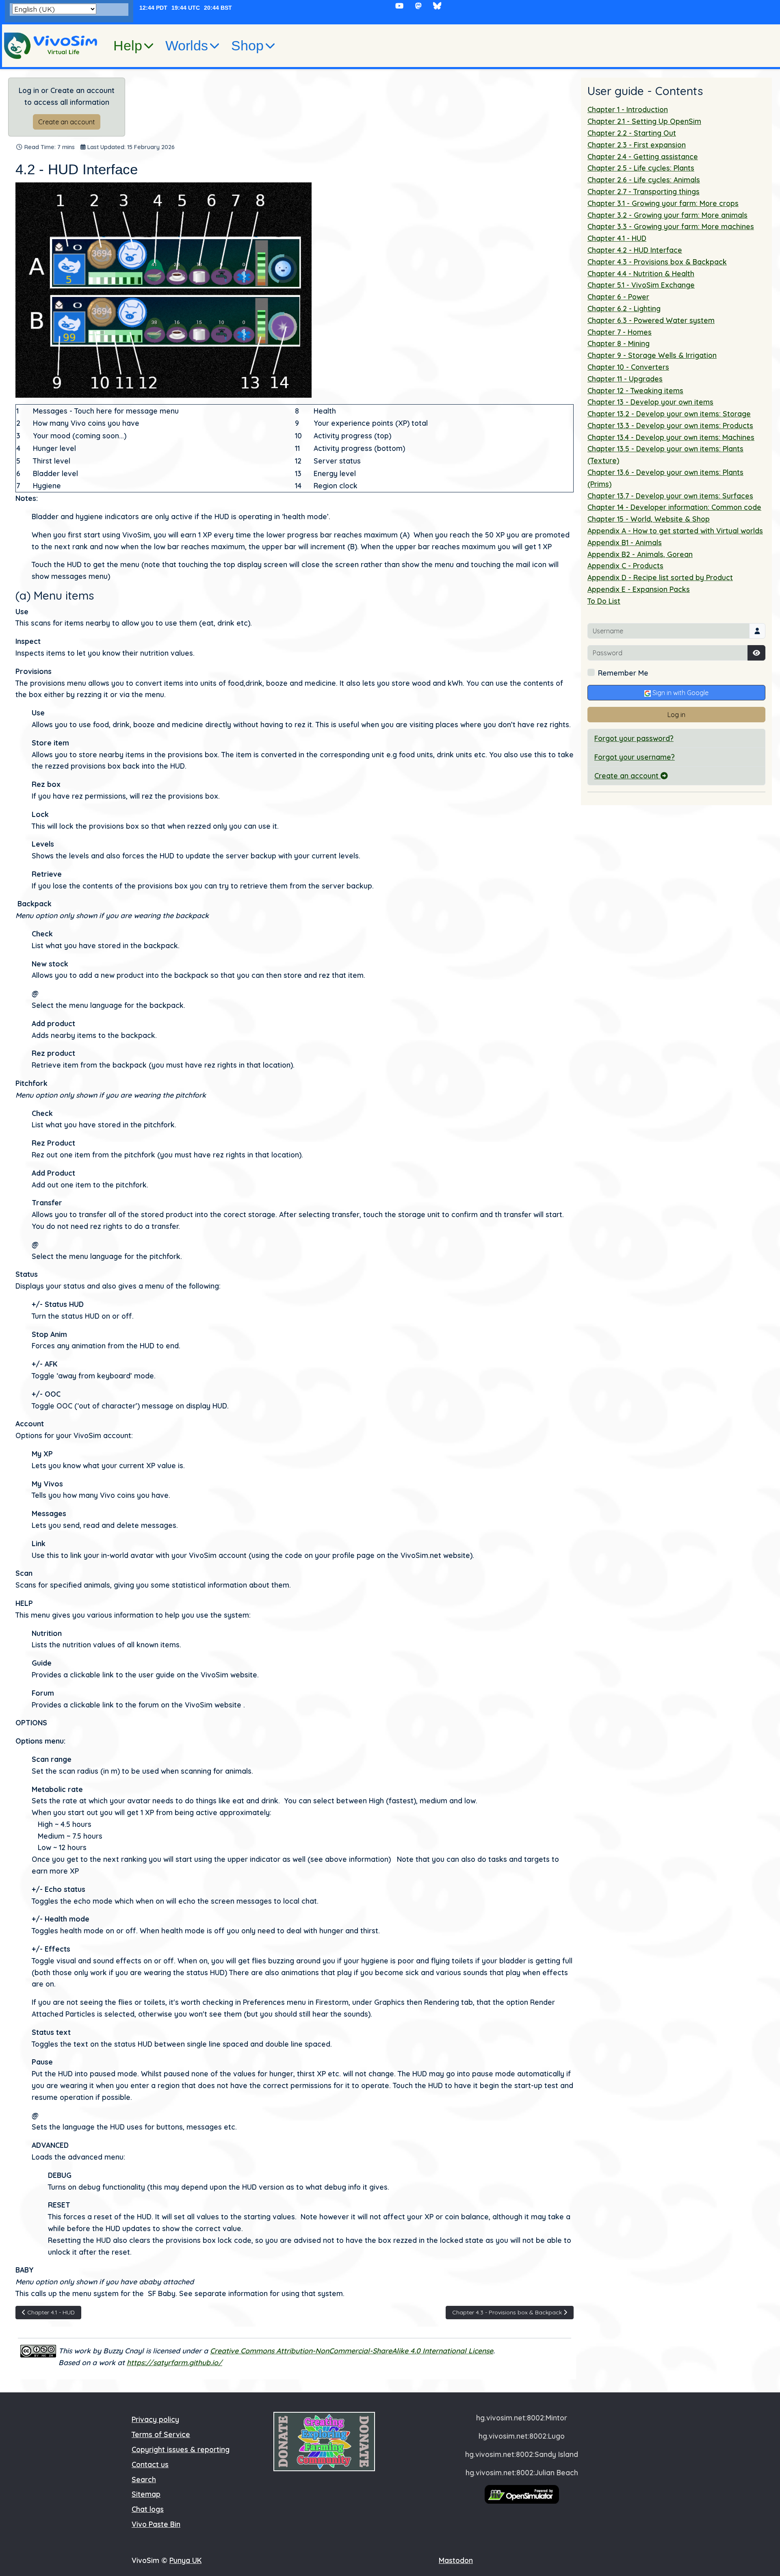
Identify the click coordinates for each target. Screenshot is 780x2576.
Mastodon (456, 2560)
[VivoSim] (51, 46)
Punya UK (185, 2560)
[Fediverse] (418, 6)
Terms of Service (161, 2434)
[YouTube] (400, 6)
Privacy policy (155, 2419)
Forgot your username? (635, 757)
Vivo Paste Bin (156, 2524)
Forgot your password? (634, 738)
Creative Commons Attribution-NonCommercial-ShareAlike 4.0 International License (352, 2351)
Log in (676, 715)
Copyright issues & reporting (181, 2449)
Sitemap (146, 2494)
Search (144, 2479)
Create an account (67, 122)
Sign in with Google (680, 693)
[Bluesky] (437, 6)
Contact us (150, 2464)
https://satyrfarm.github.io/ (174, 2362)
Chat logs (148, 2509)
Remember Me (623, 673)
